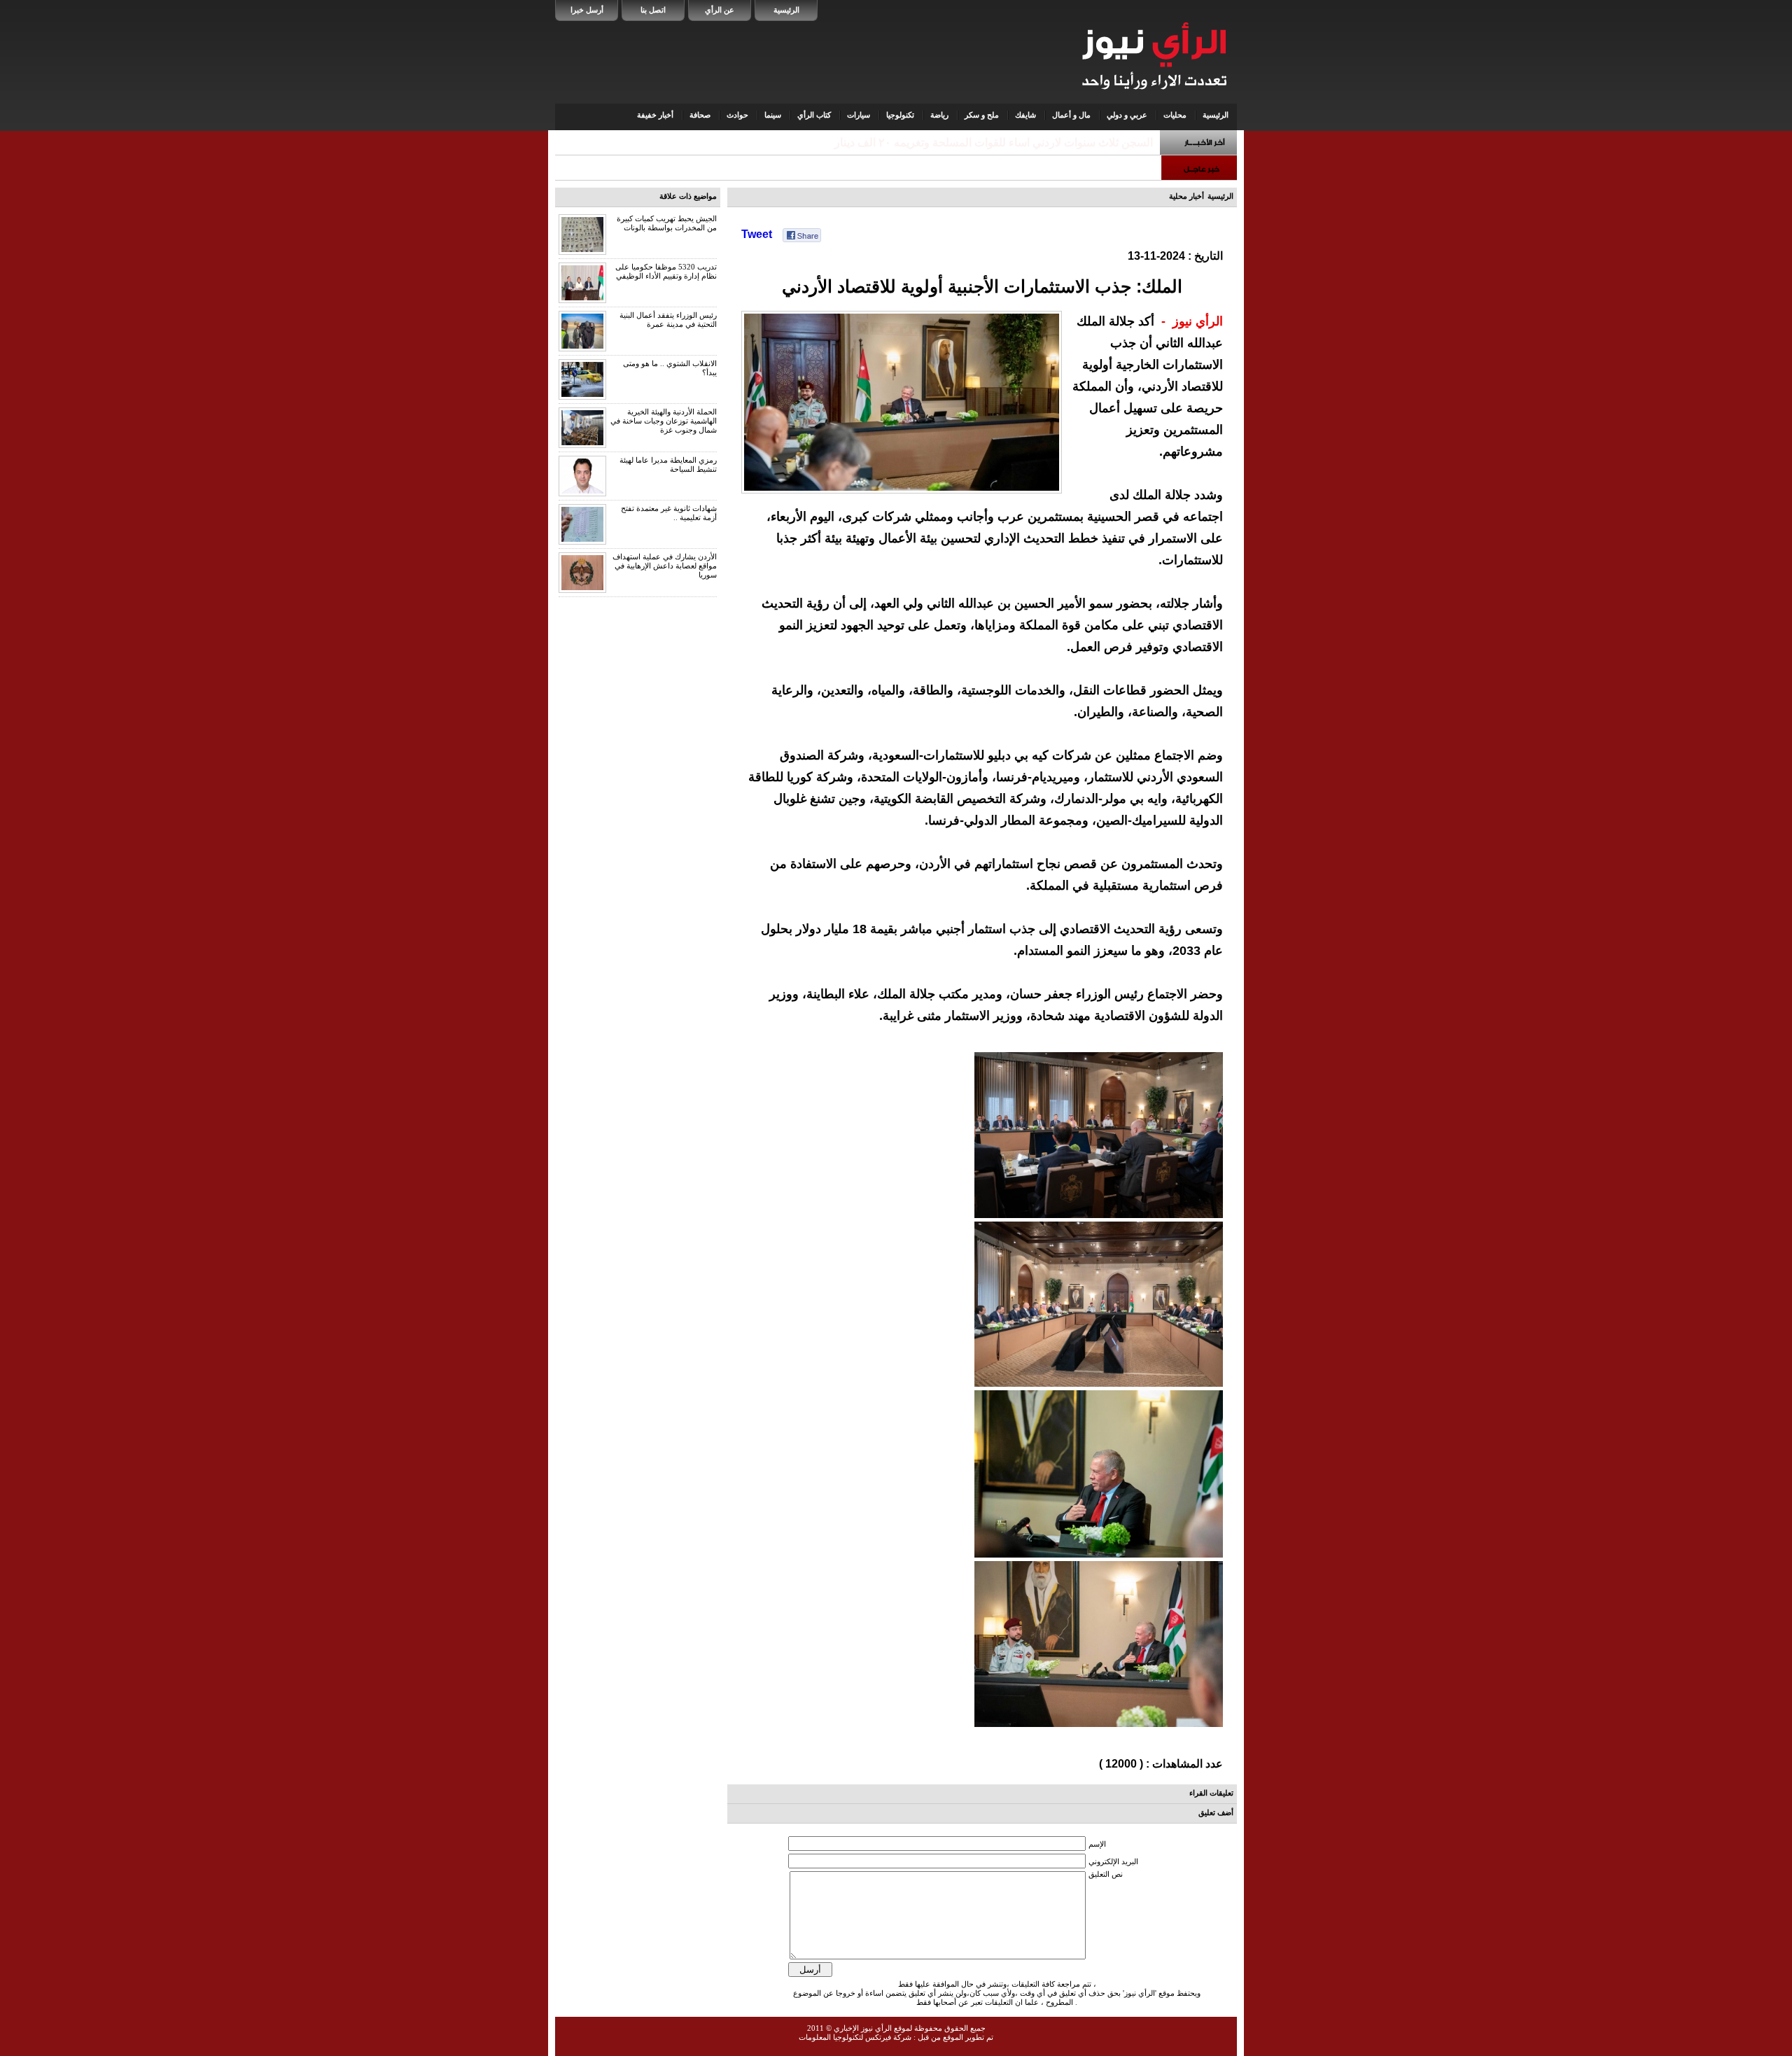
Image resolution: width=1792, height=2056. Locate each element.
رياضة (939, 115)
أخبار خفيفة (655, 115)
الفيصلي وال (1124, 142)
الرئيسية (786, 10)
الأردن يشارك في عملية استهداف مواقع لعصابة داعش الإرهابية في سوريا (665, 566)
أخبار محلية (1186, 196)
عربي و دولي (1127, 115)
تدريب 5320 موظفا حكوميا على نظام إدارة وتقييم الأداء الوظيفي (666, 271)
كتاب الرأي (814, 115)
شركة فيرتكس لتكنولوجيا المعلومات (855, 2037)
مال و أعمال (1071, 115)
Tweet (757, 234)
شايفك (1025, 115)
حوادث (737, 115)
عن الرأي (720, 10)
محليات (1175, 115)
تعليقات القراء (1211, 1793)
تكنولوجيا (900, 115)
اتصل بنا (653, 10)
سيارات (859, 115)
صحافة (700, 115)
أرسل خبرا (587, 10)
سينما (773, 115)
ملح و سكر (982, 115)
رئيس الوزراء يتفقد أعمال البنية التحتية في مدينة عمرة (668, 320)
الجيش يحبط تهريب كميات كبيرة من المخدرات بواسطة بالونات (667, 223)
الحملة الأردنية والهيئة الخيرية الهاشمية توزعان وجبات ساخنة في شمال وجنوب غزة (664, 421)
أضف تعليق (1216, 1812)
